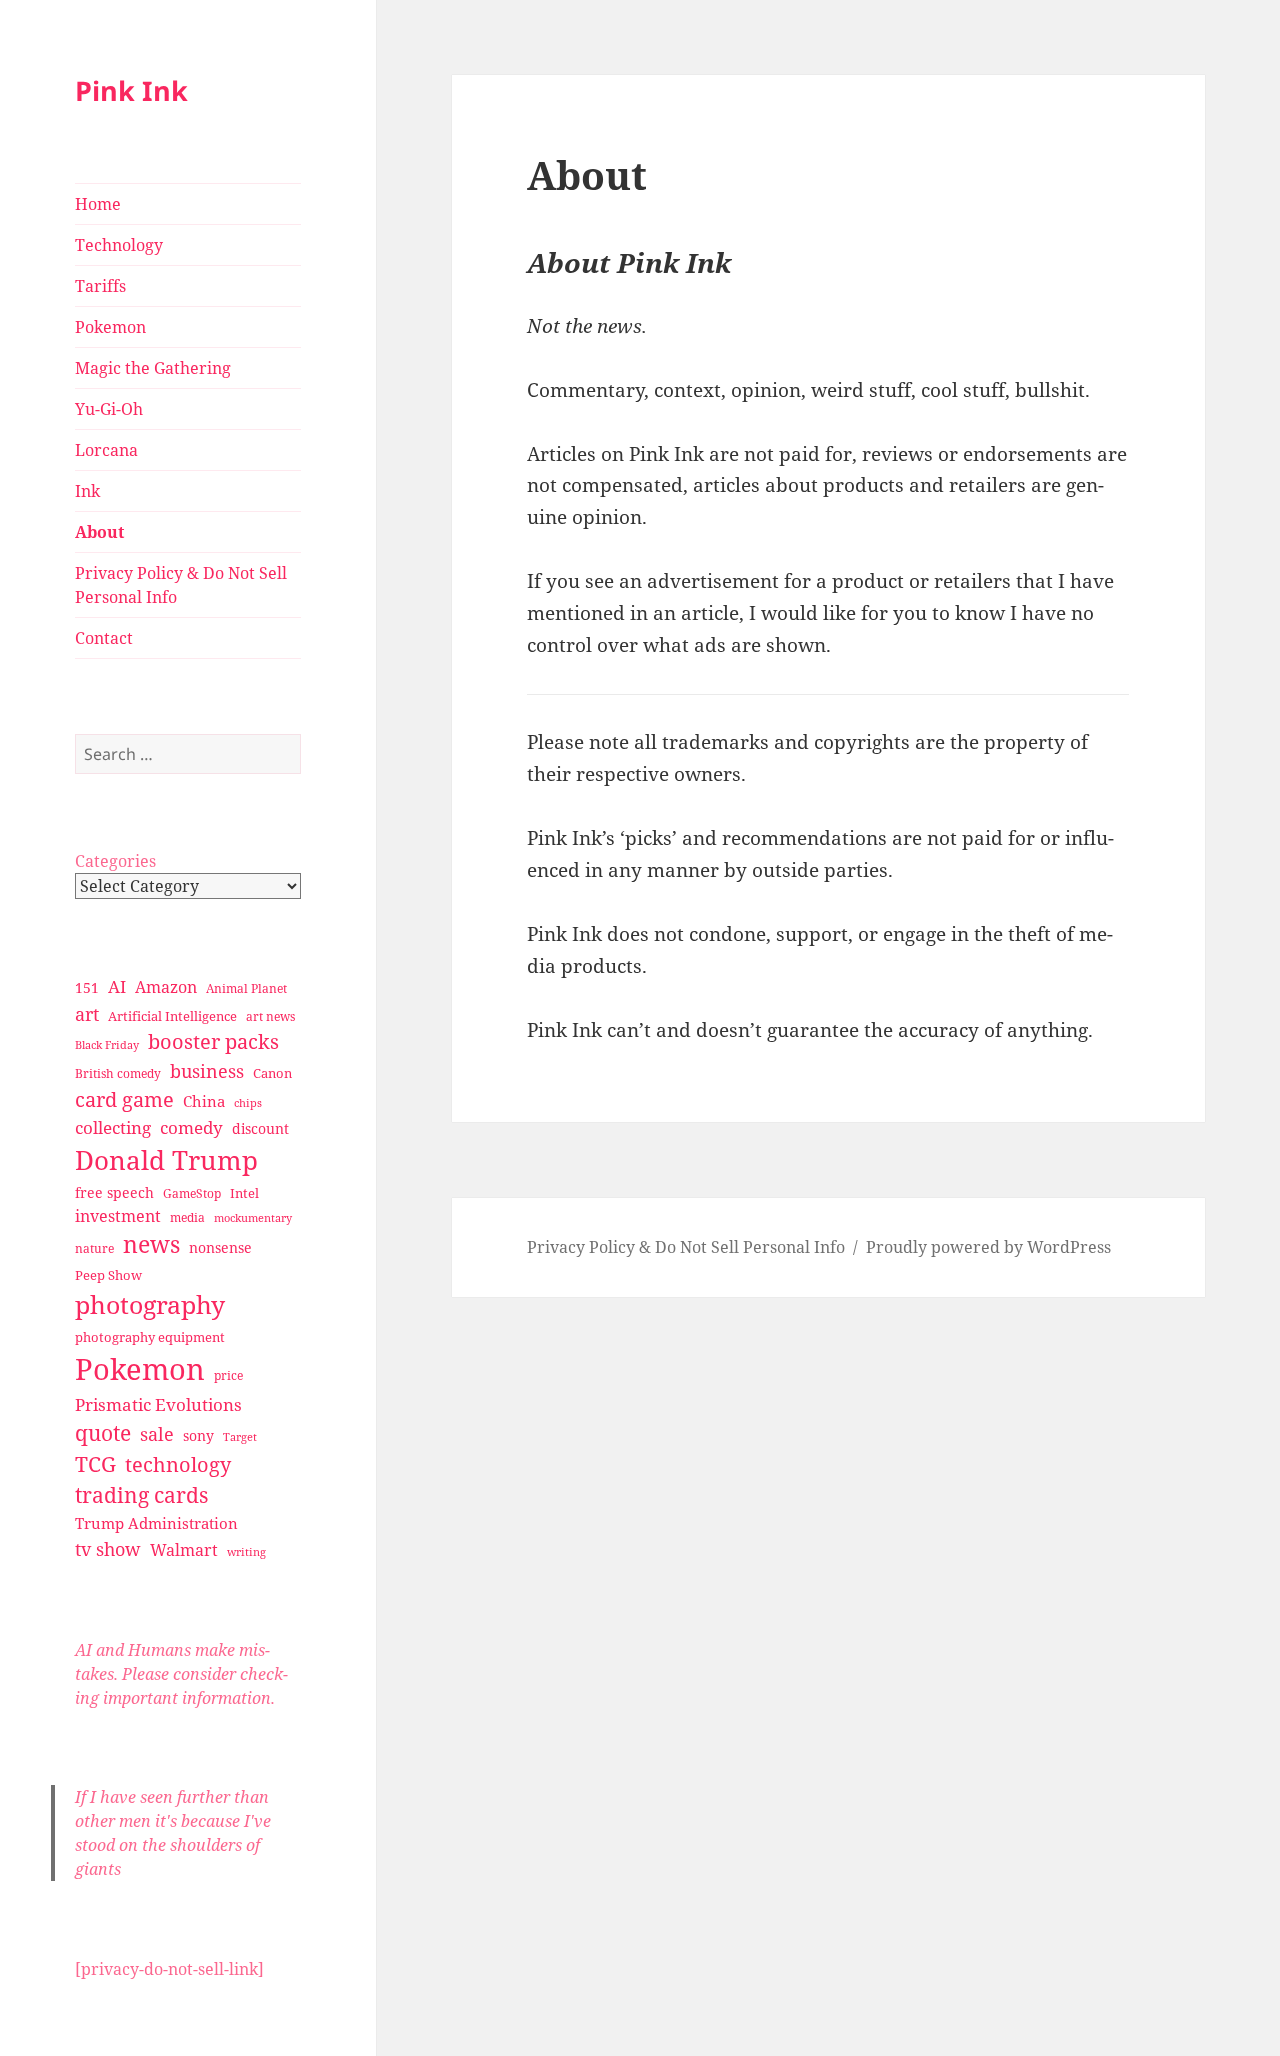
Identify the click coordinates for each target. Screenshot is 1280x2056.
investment (118, 1216)
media (187, 1217)
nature (94, 1248)
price (228, 1375)
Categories (115, 861)
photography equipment (150, 1337)
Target (240, 1437)
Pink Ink (131, 90)
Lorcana (106, 450)
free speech (114, 1192)
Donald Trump (166, 1160)
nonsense (220, 1247)
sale (157, 1433)
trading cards (141, 1495)
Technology (119, 245)
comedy (191, 1127)
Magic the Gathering (153, 368)
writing (246, 1551)
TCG (95, 1464)
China (204, 1101)
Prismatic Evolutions (158, 1404)
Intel (244, 1193)
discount (260, 1128)
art (87, 1013)
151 (87, 987)
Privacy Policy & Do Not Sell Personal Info (181, 585)
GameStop (192, 1193)
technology (178, 1464)
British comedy (118, 1073)
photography (150, 1304)
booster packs (213, 1041)
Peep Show (108, 1275)
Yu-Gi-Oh (109, 409)
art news (270, 1016)
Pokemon (110, 327)
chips (248, 1102)
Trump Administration (156, 1523)
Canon (272, 1073)
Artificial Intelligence (172, 1016)
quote (103, 1432)
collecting (113, 1127)
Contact (104, 638)
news (151, 1244)
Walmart (184, 1550)
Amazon (166, 987)
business (207, 1070)
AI (117, 986)
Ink (87, 491)
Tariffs (100, 286)
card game (124, 1099)
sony (198, 1435)
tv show (108, 1549)
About (99, 532)
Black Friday (107, 1044)
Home (98, 204)
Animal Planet (246, 988)
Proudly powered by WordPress (988, 1247)
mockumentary (253, 1218)
